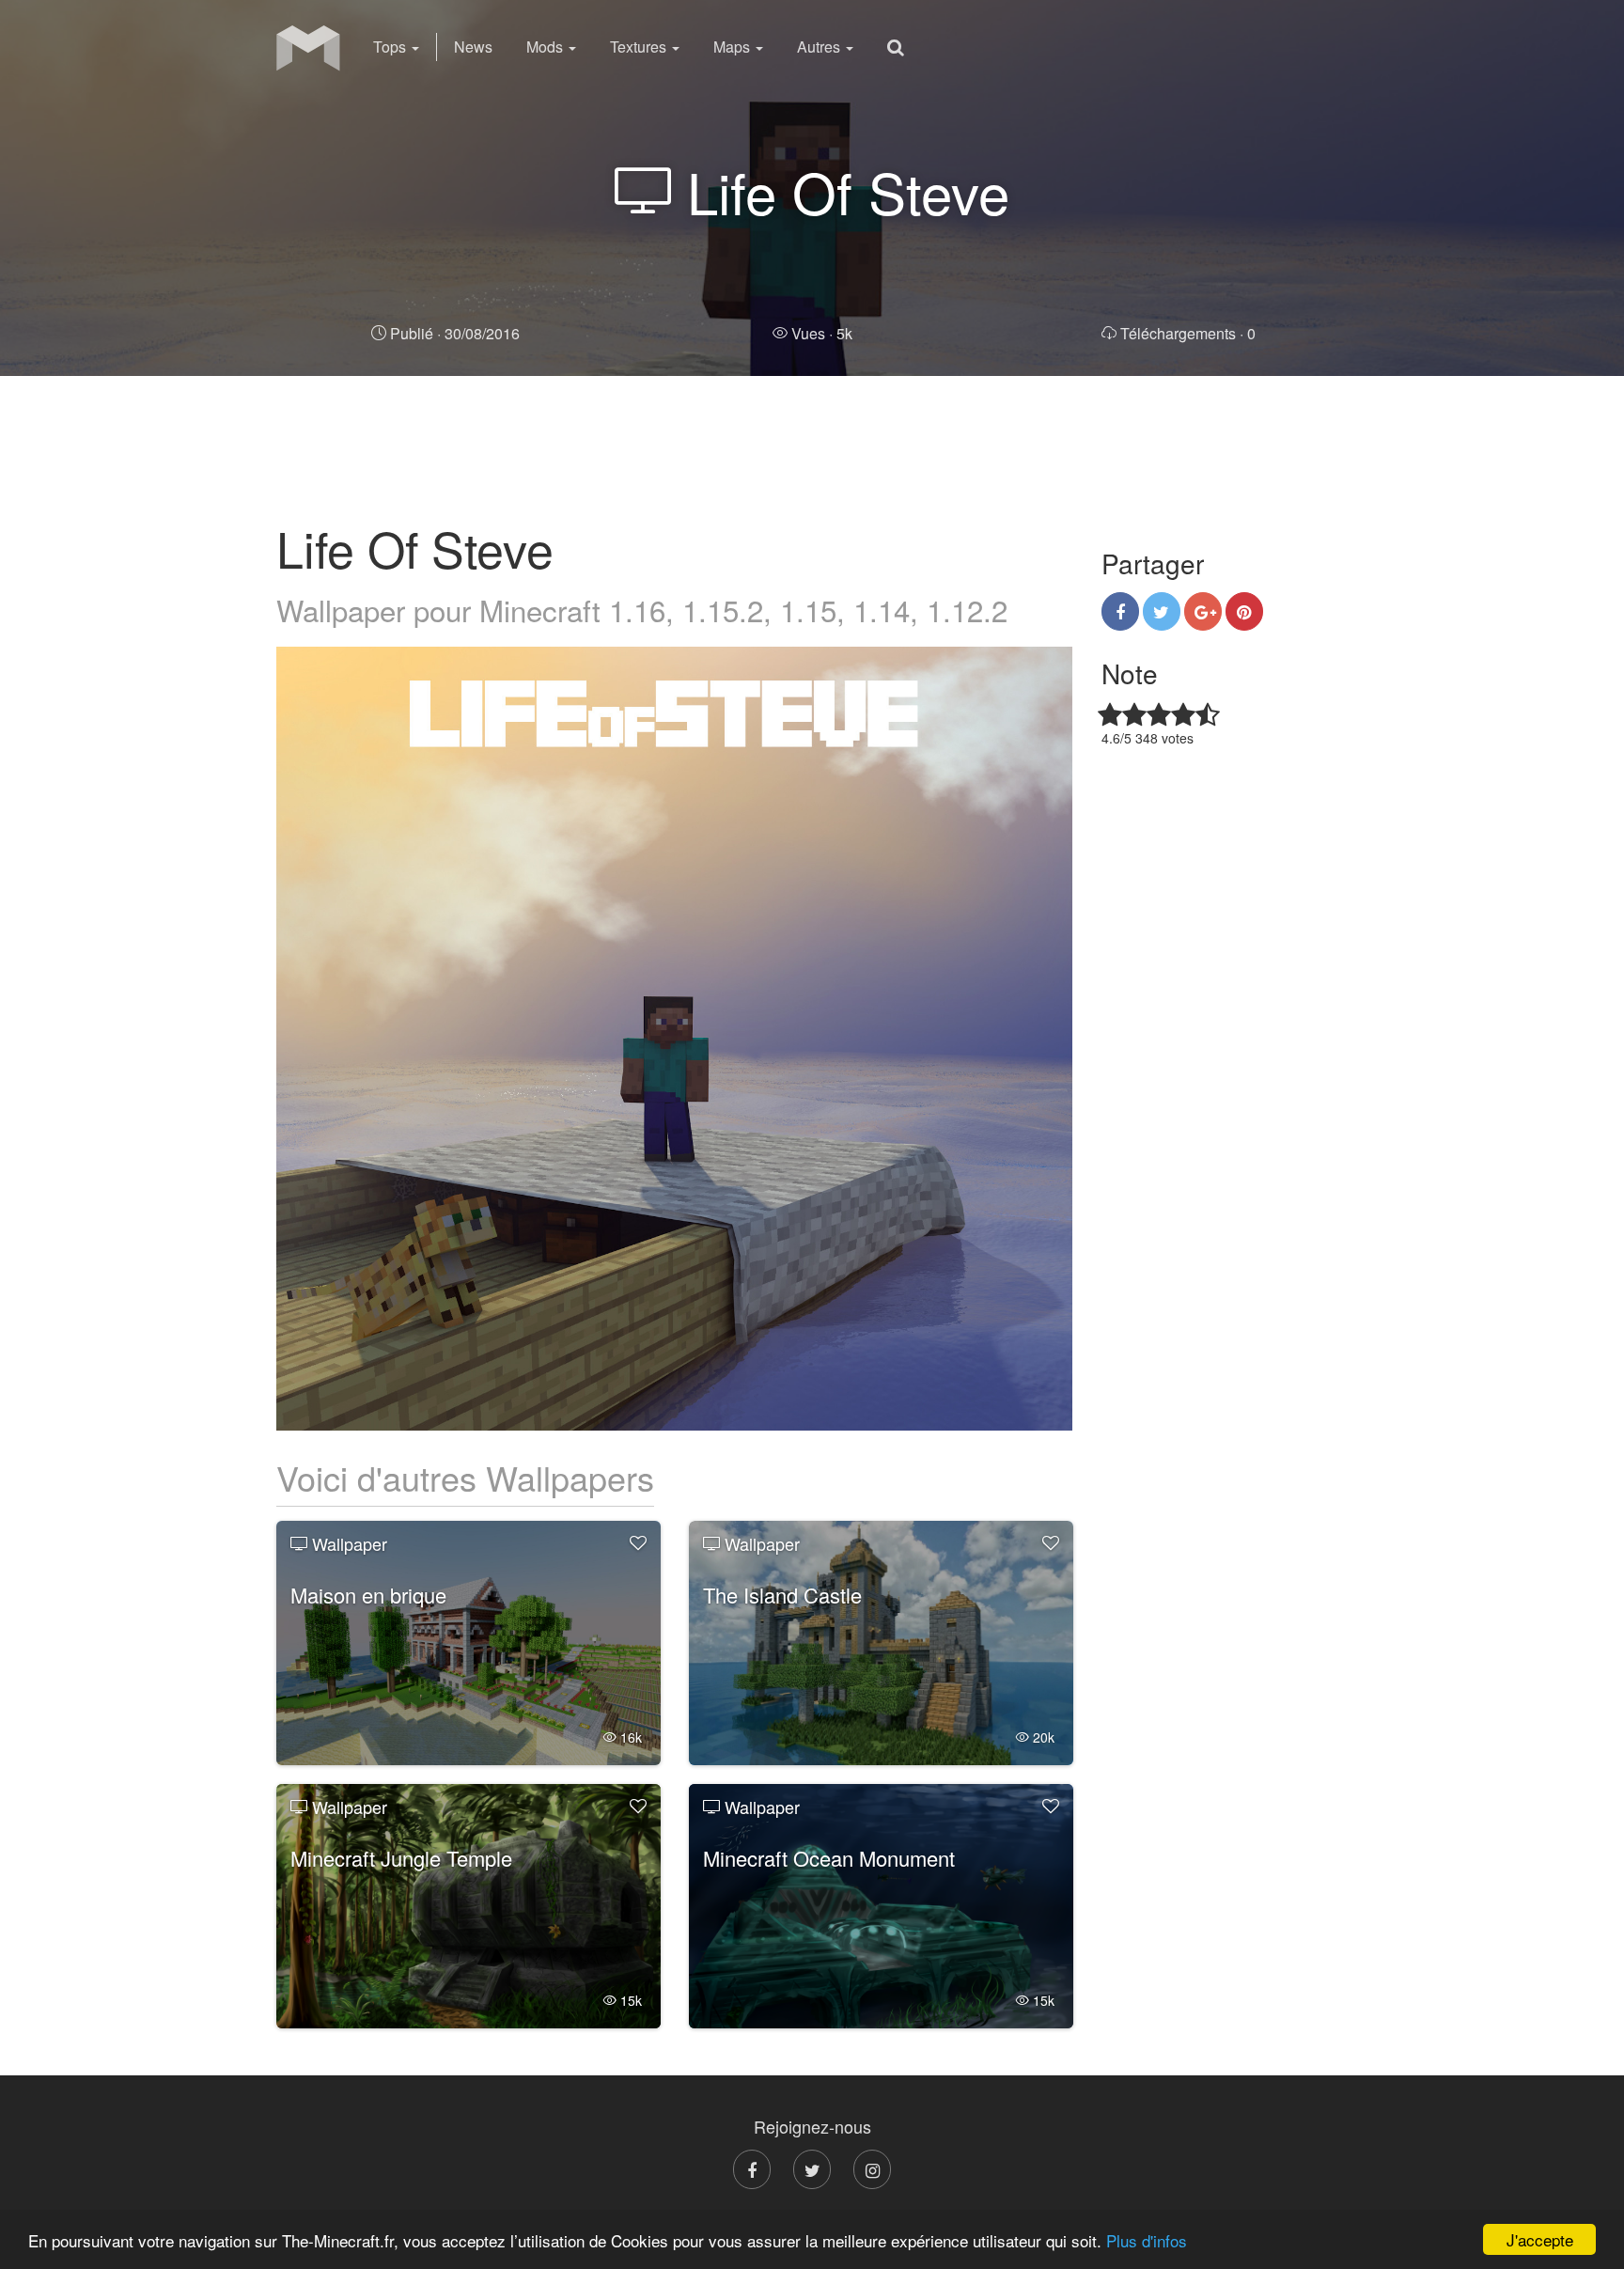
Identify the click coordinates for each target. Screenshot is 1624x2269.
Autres (820, 47)
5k (822, 333)
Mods (547, 47)
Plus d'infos (1147, 2240)
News (473, 47)
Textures (640, 47)
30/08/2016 (455, 333)
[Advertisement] (812, 446)
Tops (391, 47)
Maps (734, 47)
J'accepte (1540, 2239)
